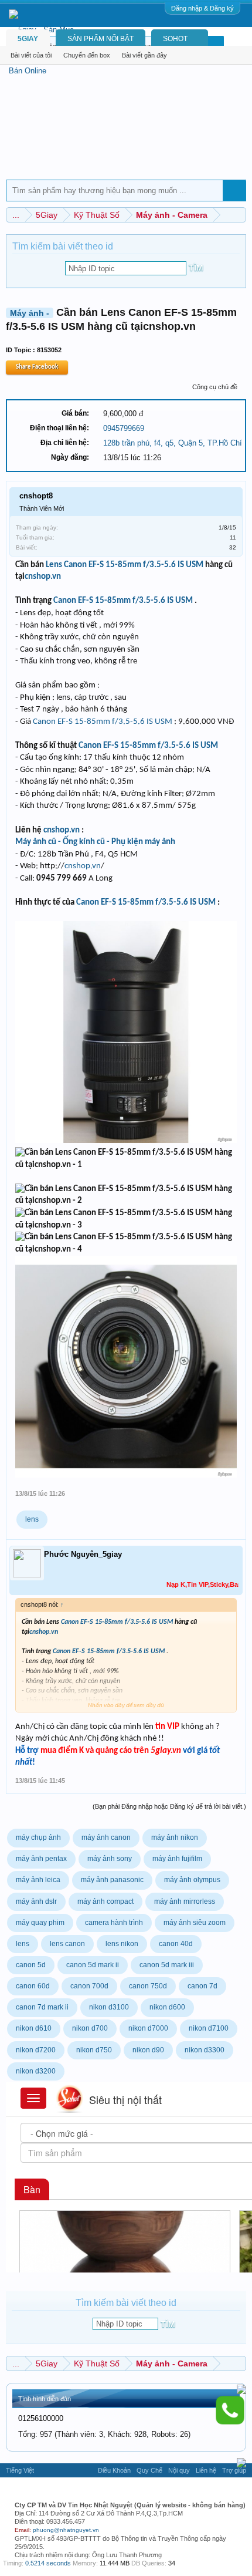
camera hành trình (114, 1923)
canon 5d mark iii (167, 1965)
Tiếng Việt (20, 2470)
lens (32, 1519)
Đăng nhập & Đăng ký (202, 8)
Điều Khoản (114, 2470)
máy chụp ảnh (38, 1837)
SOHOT (175, 39)
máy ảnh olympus (192, 1880)
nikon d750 (94, 2050)
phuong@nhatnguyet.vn (66, 2530)
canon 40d (176, 1944)
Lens (54, 565)
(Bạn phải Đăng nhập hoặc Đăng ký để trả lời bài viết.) (169, 1806)
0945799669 (124, 428)
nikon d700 (90, 2028)
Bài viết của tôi (31, 55)
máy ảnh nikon (175, 1837)
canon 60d (33, 1986)
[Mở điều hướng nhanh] (239, 215)
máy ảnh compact (105, 1901)
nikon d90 (148, 2050)
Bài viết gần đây (144, 55)
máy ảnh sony (110, 1859)
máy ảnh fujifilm (177, 1859)
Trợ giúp (234, 2470)
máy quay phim (40, 1923)
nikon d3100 (109, 2007)
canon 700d (89, 1986)
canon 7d (202, 1986)
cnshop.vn (43, 577)
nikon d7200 (36, 2050)
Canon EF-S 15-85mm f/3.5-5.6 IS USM (134, 565)
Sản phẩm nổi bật (101, 39)
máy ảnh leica (38, 1880)
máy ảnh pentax (41, 1859)
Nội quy (179, 2470)
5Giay (28, 39)
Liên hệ (206, 2470)
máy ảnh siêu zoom (195, 1923)
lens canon (67, 1944)
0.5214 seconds (48, 2563)
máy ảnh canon (106, 1837)
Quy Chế (149, 2470)
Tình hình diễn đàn (45, 2399)
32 (233, 547)
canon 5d (31, 1965)
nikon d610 (34, 2028)
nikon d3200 (36, 2071)
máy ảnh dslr (36, 1901)
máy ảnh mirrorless (185, 1901)
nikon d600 (167, 2007)
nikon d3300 (205, 2050)
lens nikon (122, 1944)
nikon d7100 (209, 2028)
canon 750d (148, 1986)
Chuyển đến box (87, 55)
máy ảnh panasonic (112, 1880)
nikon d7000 (148, 2028)
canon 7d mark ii (42, 2007)
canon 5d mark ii (93, 1965)
